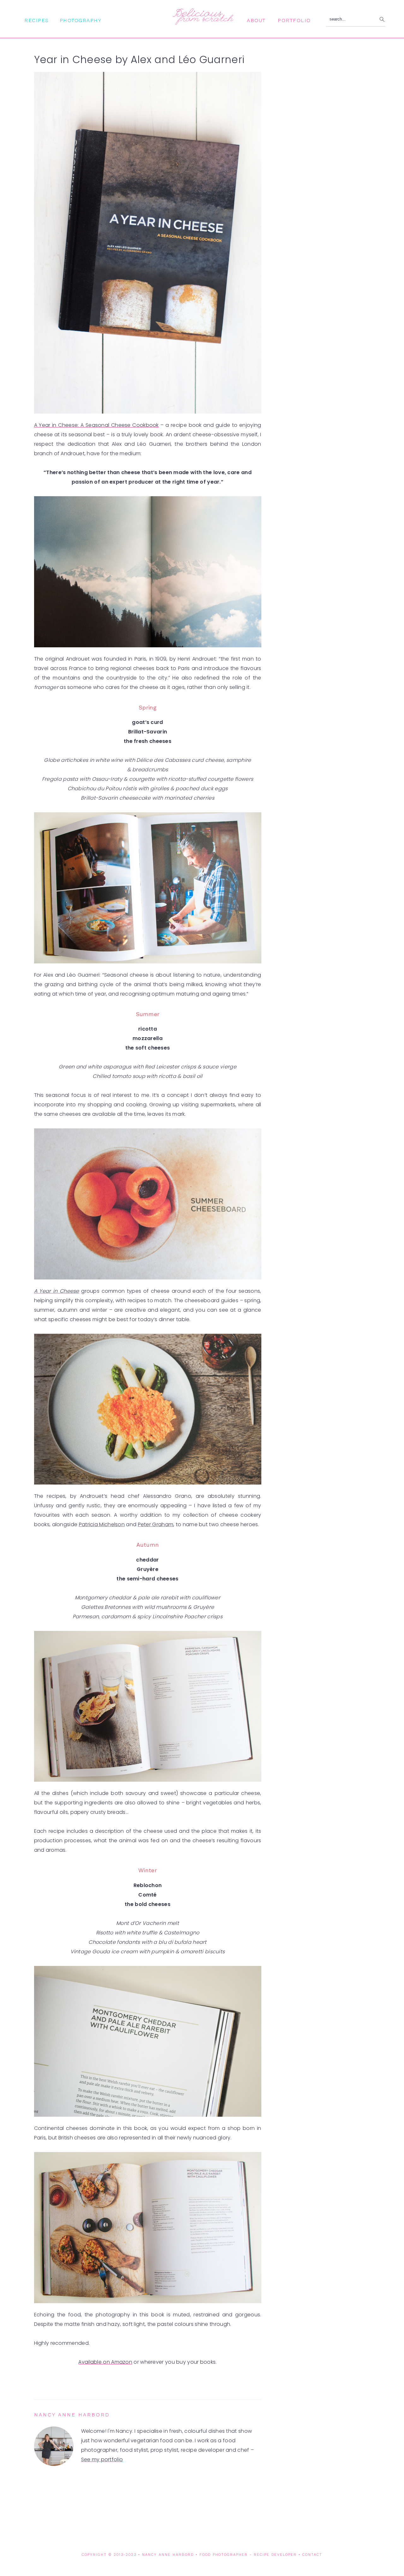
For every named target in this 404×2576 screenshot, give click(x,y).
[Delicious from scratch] (202, 22)
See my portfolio (102, 2459)
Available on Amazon (105, 2362)
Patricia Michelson (102, 1524)
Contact (312, 2555)
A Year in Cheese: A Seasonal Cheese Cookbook (96, 425)
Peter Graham (156, 1524)
